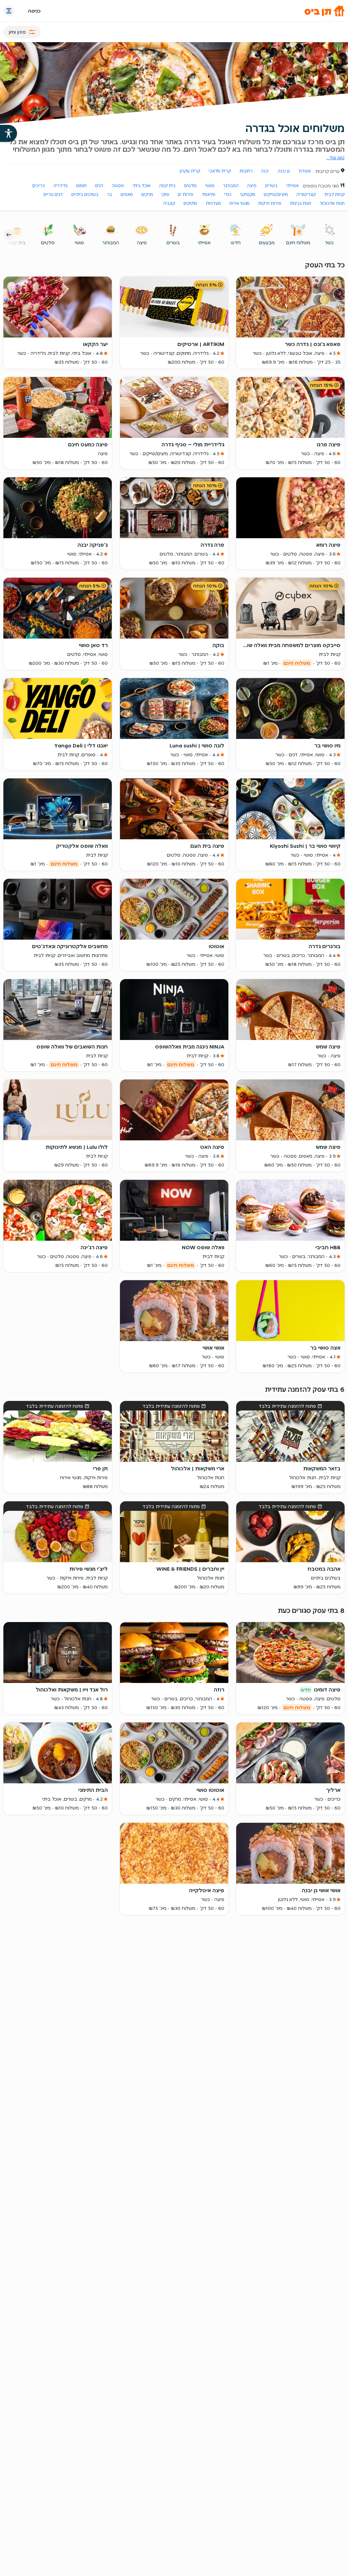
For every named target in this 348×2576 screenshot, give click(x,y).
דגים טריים (53, 194)
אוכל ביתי (142, 186)
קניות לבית (334, 194)
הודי (228, 194)
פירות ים (186, 194)
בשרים (271, 186)
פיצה (252, 186)
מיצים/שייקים (276, 194)
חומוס (81, 186)
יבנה (265, 171)
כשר (329, 243)
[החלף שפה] (9, 11)
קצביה (169, 203)
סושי (210, 186)
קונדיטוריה (306, 194)
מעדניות (213, 203)
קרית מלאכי (220, 171)
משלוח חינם (298, 243)
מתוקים (190, 203)
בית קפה (167, 186)
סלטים (190, 186)
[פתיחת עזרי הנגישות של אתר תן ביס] (8, 133)
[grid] (174, 1063)
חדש (236, 243)
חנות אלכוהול (332, 203)
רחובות (246, 171)
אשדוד (304, 171)
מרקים (147, 194)
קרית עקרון (190, 171)
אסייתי (292, 186)
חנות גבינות (301, 203)
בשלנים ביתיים (85, 194)
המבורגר (231, 186)
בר (110, 194)
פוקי (165, 194)
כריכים (39, 186)
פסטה (118, 186)
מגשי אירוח (239, 203)
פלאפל (209, 194)
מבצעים (267, 243)
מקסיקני (248, 194)
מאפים (127, 194)
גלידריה (60, 186)
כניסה (34, 11)
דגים (99, 186)
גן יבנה (284, 171)
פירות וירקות (270, 203)
